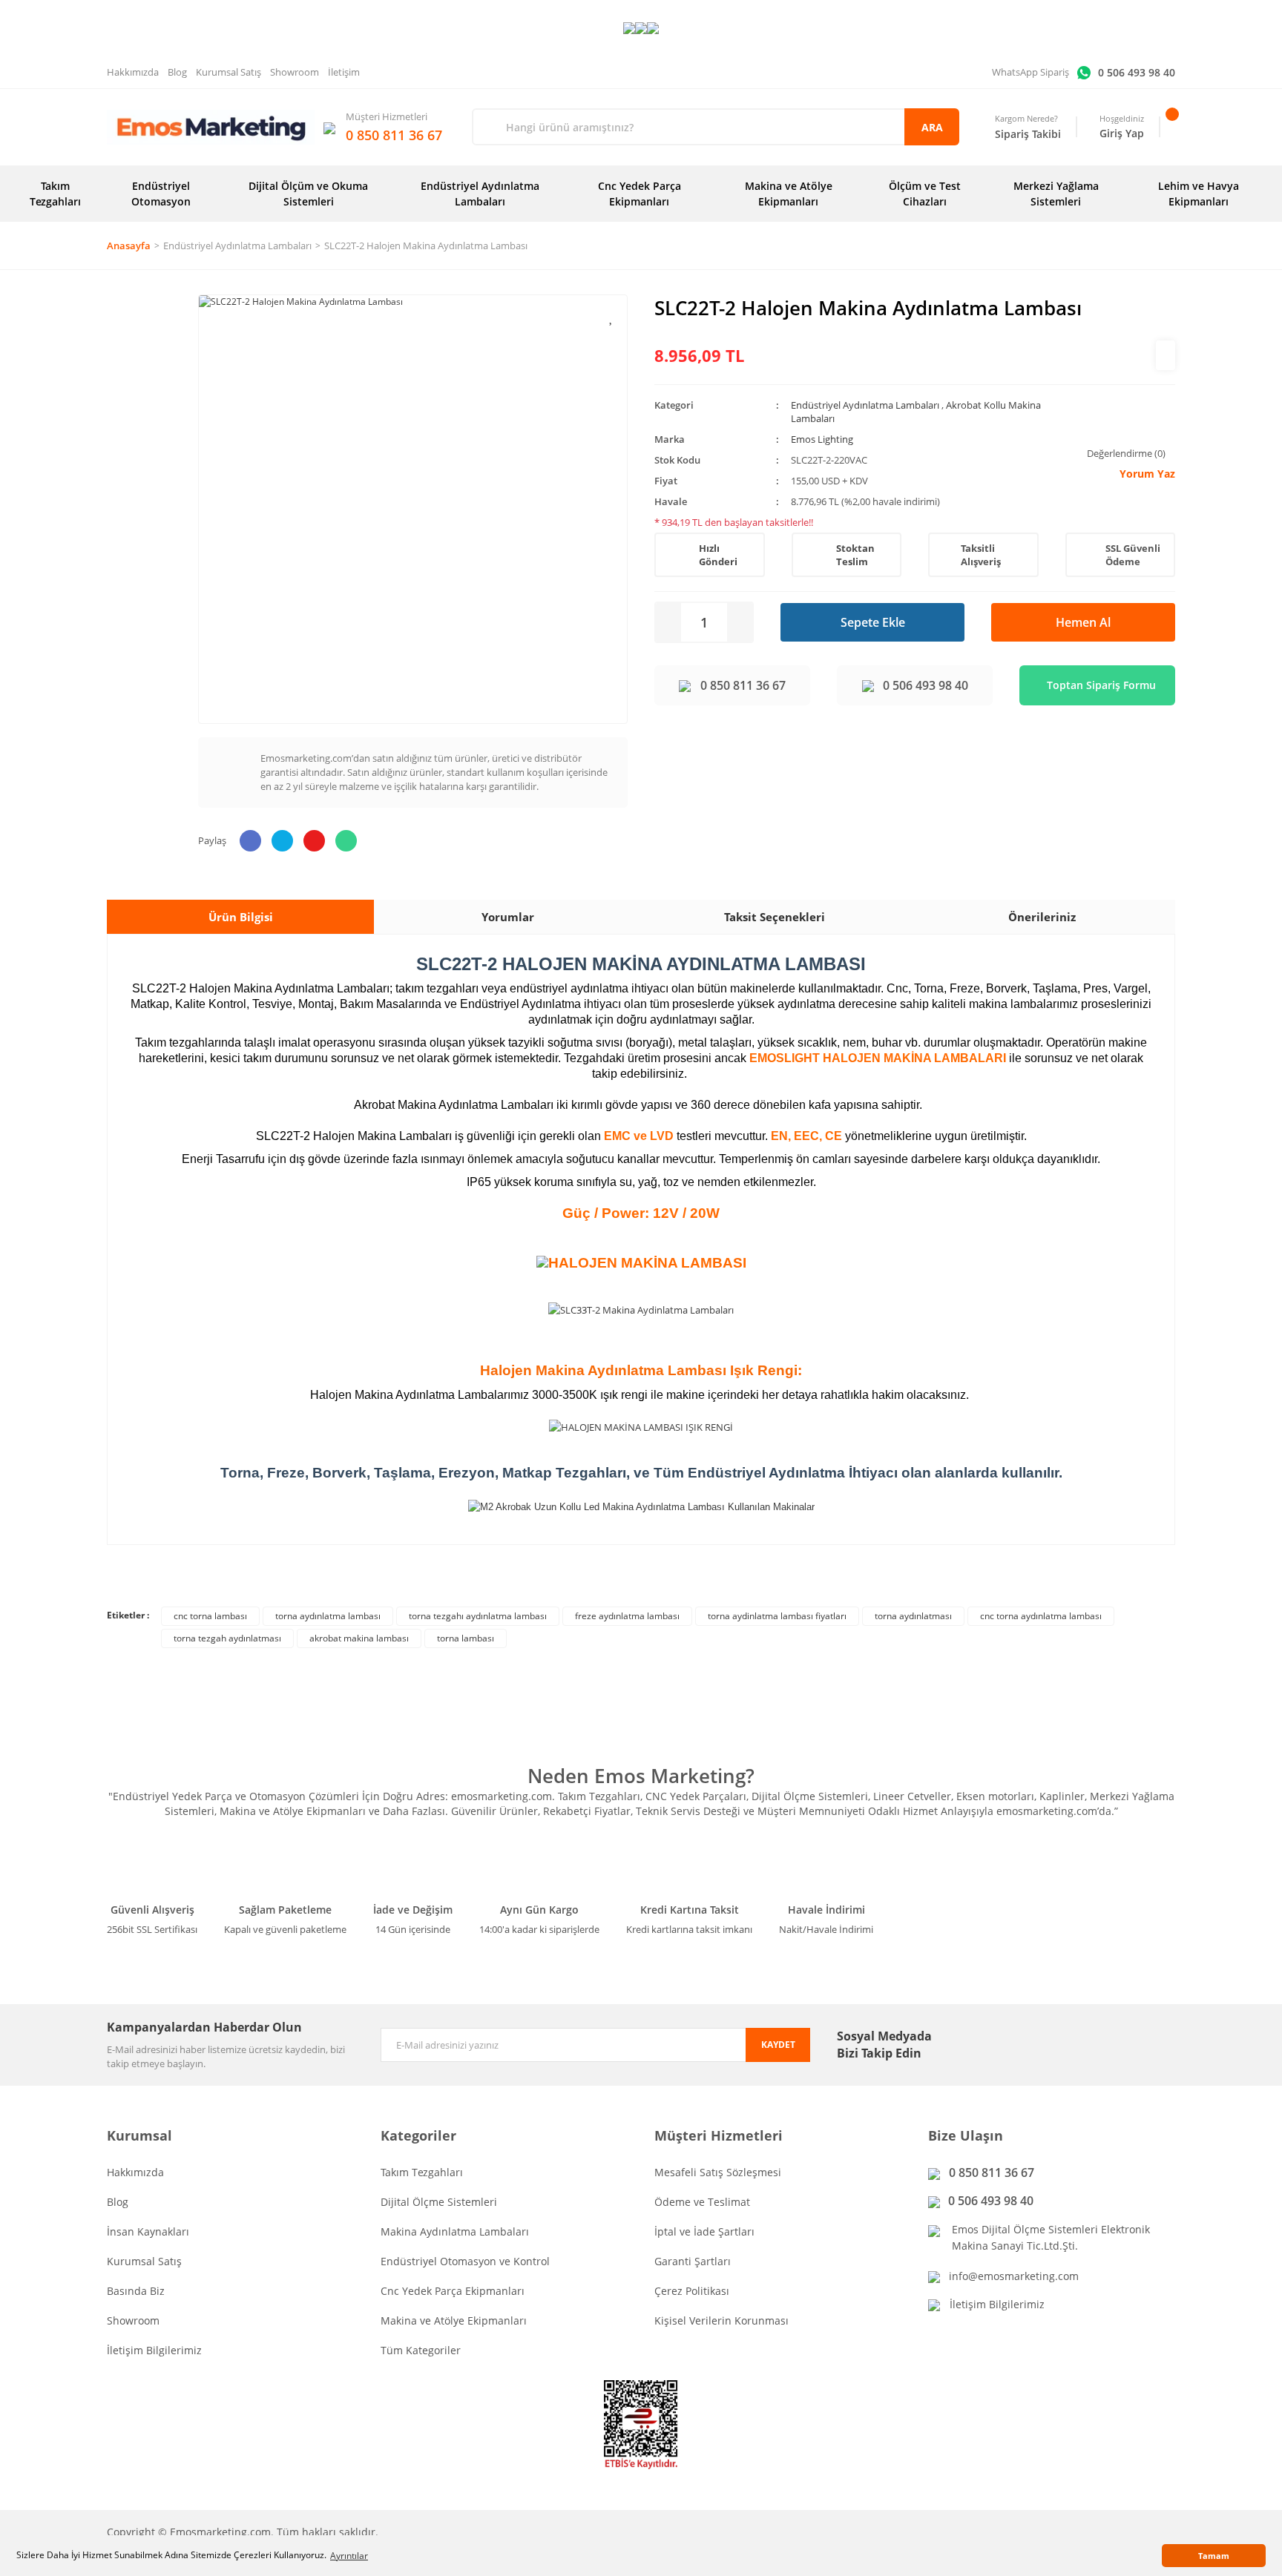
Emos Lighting (822, 439)
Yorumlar (508, 917)
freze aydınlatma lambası (627, 1616)
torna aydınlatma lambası (328, 1616)
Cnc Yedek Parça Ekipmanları (453, 2291)
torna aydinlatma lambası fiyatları (777, 1616)
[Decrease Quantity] (668, 622)
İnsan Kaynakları (148, 2231)
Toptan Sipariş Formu (1101, 685)
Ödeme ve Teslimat (702, 2202)
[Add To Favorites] (612, 317)
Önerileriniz (1042, 917)
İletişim (344, 72)
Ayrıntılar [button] (349, 2556)
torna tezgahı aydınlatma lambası (478, 1616)
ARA (932, 127)
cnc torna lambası (210, 1616)
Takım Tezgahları (422, 2172)
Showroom (295, 72)
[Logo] (211, 127)
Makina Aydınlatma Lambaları (455, 2231)
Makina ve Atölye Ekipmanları (454, 2320)
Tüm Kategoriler (421, 2350)
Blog (177, 72)
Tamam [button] (1214, 2556)
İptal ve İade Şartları (704, 2231)
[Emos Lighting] (1166, 355)
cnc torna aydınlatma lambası (1041, 1616)
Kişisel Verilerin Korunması (721, 2320)
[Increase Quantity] (740, 622)
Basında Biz (136, 2291)
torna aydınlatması (913, 1616)
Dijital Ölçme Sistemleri (439, 2202)
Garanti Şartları (693, 2261)
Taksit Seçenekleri (775, 917)
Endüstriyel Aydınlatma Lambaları (865, 405)
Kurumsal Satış (229, 72)
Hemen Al (1083, 622)
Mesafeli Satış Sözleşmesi (718, 2172)
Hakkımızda (133, 72)
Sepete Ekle (873, 622)
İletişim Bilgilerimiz (154, 2350)
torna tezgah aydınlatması (227, 1638)
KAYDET (778, 2045)
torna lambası (466, 1638)
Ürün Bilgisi (241, 917)
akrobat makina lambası (359, 1638)
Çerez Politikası (692, 2291)
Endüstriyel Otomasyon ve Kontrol (465, 2261)
